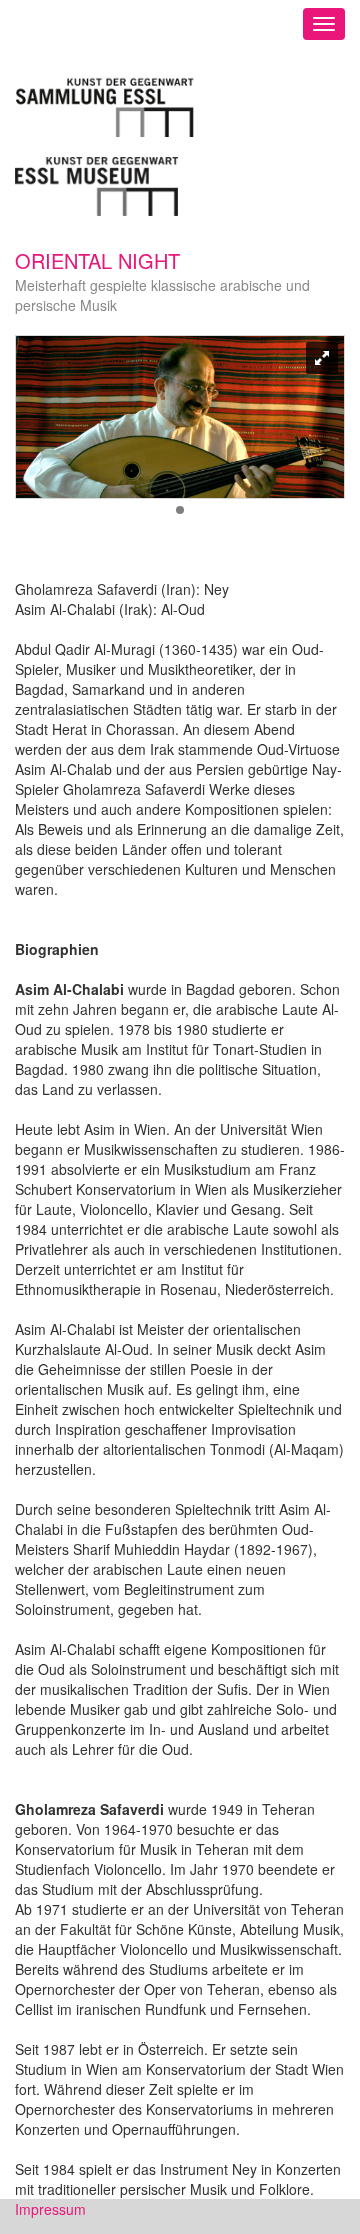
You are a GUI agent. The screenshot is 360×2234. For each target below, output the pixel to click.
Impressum (50, 2209)
